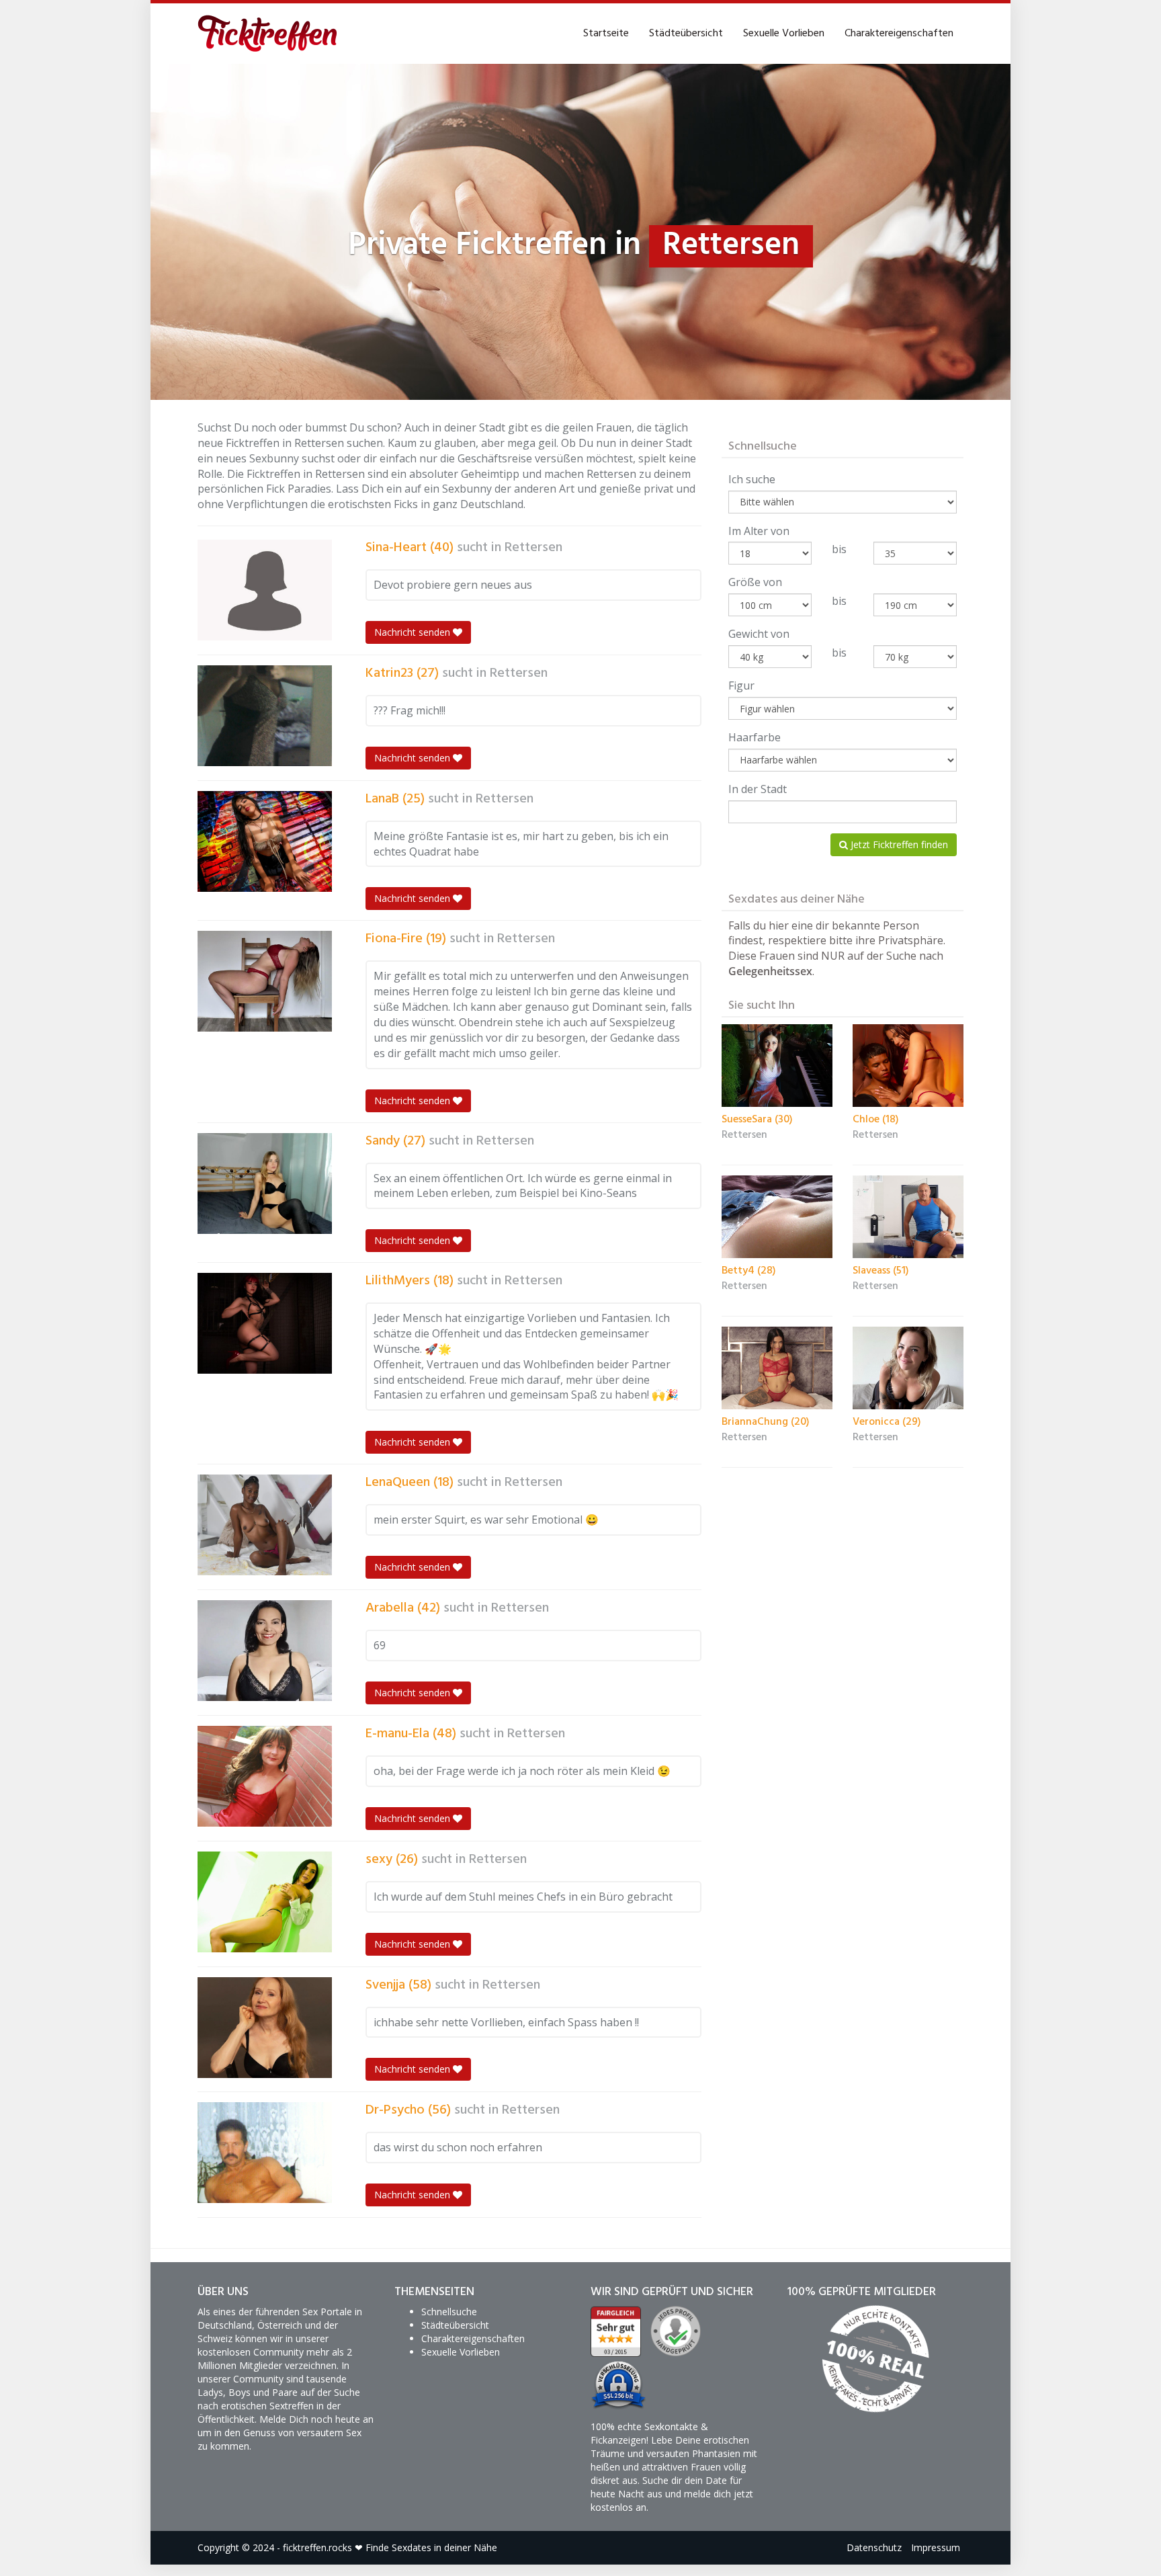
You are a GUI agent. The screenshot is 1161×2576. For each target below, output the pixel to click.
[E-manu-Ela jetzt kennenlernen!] (265, 1776)
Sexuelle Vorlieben (784, 34)
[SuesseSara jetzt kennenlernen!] (777, 1066)
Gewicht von (759, 634)
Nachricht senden (414, 632)
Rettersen (533, 548)
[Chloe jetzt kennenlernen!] (908, 1066)
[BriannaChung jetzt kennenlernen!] (777, 1368)
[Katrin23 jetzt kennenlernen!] (265, 716)
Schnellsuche (449, 2312)
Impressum (936, 2547)
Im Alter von (759, 531)
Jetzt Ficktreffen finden (898, 844)
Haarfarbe (755, 737)
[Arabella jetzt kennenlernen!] (265, 1651)
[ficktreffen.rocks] (268, 34)
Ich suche (752, 479)
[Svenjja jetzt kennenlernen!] (265, 2028)
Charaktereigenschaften (899, 34)
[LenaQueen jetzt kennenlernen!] (265, 1525)
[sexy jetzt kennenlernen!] (265, 1902)
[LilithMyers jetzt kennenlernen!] (265, 1323)
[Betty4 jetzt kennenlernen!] (777, 1217)
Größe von (755, 582)
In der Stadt (758, 789)
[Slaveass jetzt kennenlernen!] (908, 1217)
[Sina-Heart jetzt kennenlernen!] (265, 590)
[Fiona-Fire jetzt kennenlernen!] (265, 981)
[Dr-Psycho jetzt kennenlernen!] (265, 2153)
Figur (741, 685)
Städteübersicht (686, 34)
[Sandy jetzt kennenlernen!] (265, 1183)
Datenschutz (874, 2547)
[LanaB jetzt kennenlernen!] (265, 841)
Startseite (606, 34)
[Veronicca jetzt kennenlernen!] (908, 1368)
